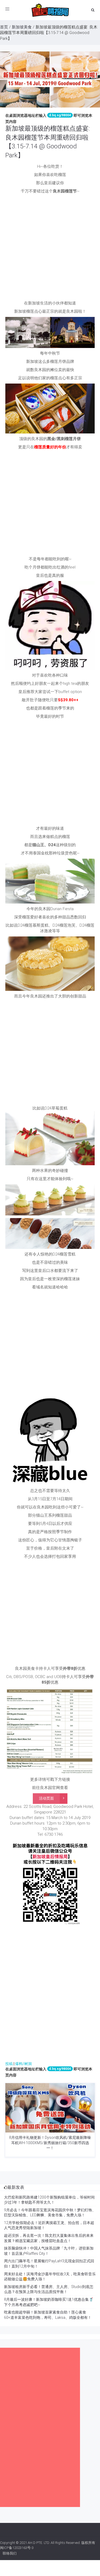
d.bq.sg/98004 (60, 115)
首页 (4, 27)
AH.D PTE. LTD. (39, 2543)
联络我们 (10, 2553)
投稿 (9, 2064)
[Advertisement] (50, 249)
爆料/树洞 (23, 2064)
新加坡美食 (22, 27)
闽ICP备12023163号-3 (17, 2548)
